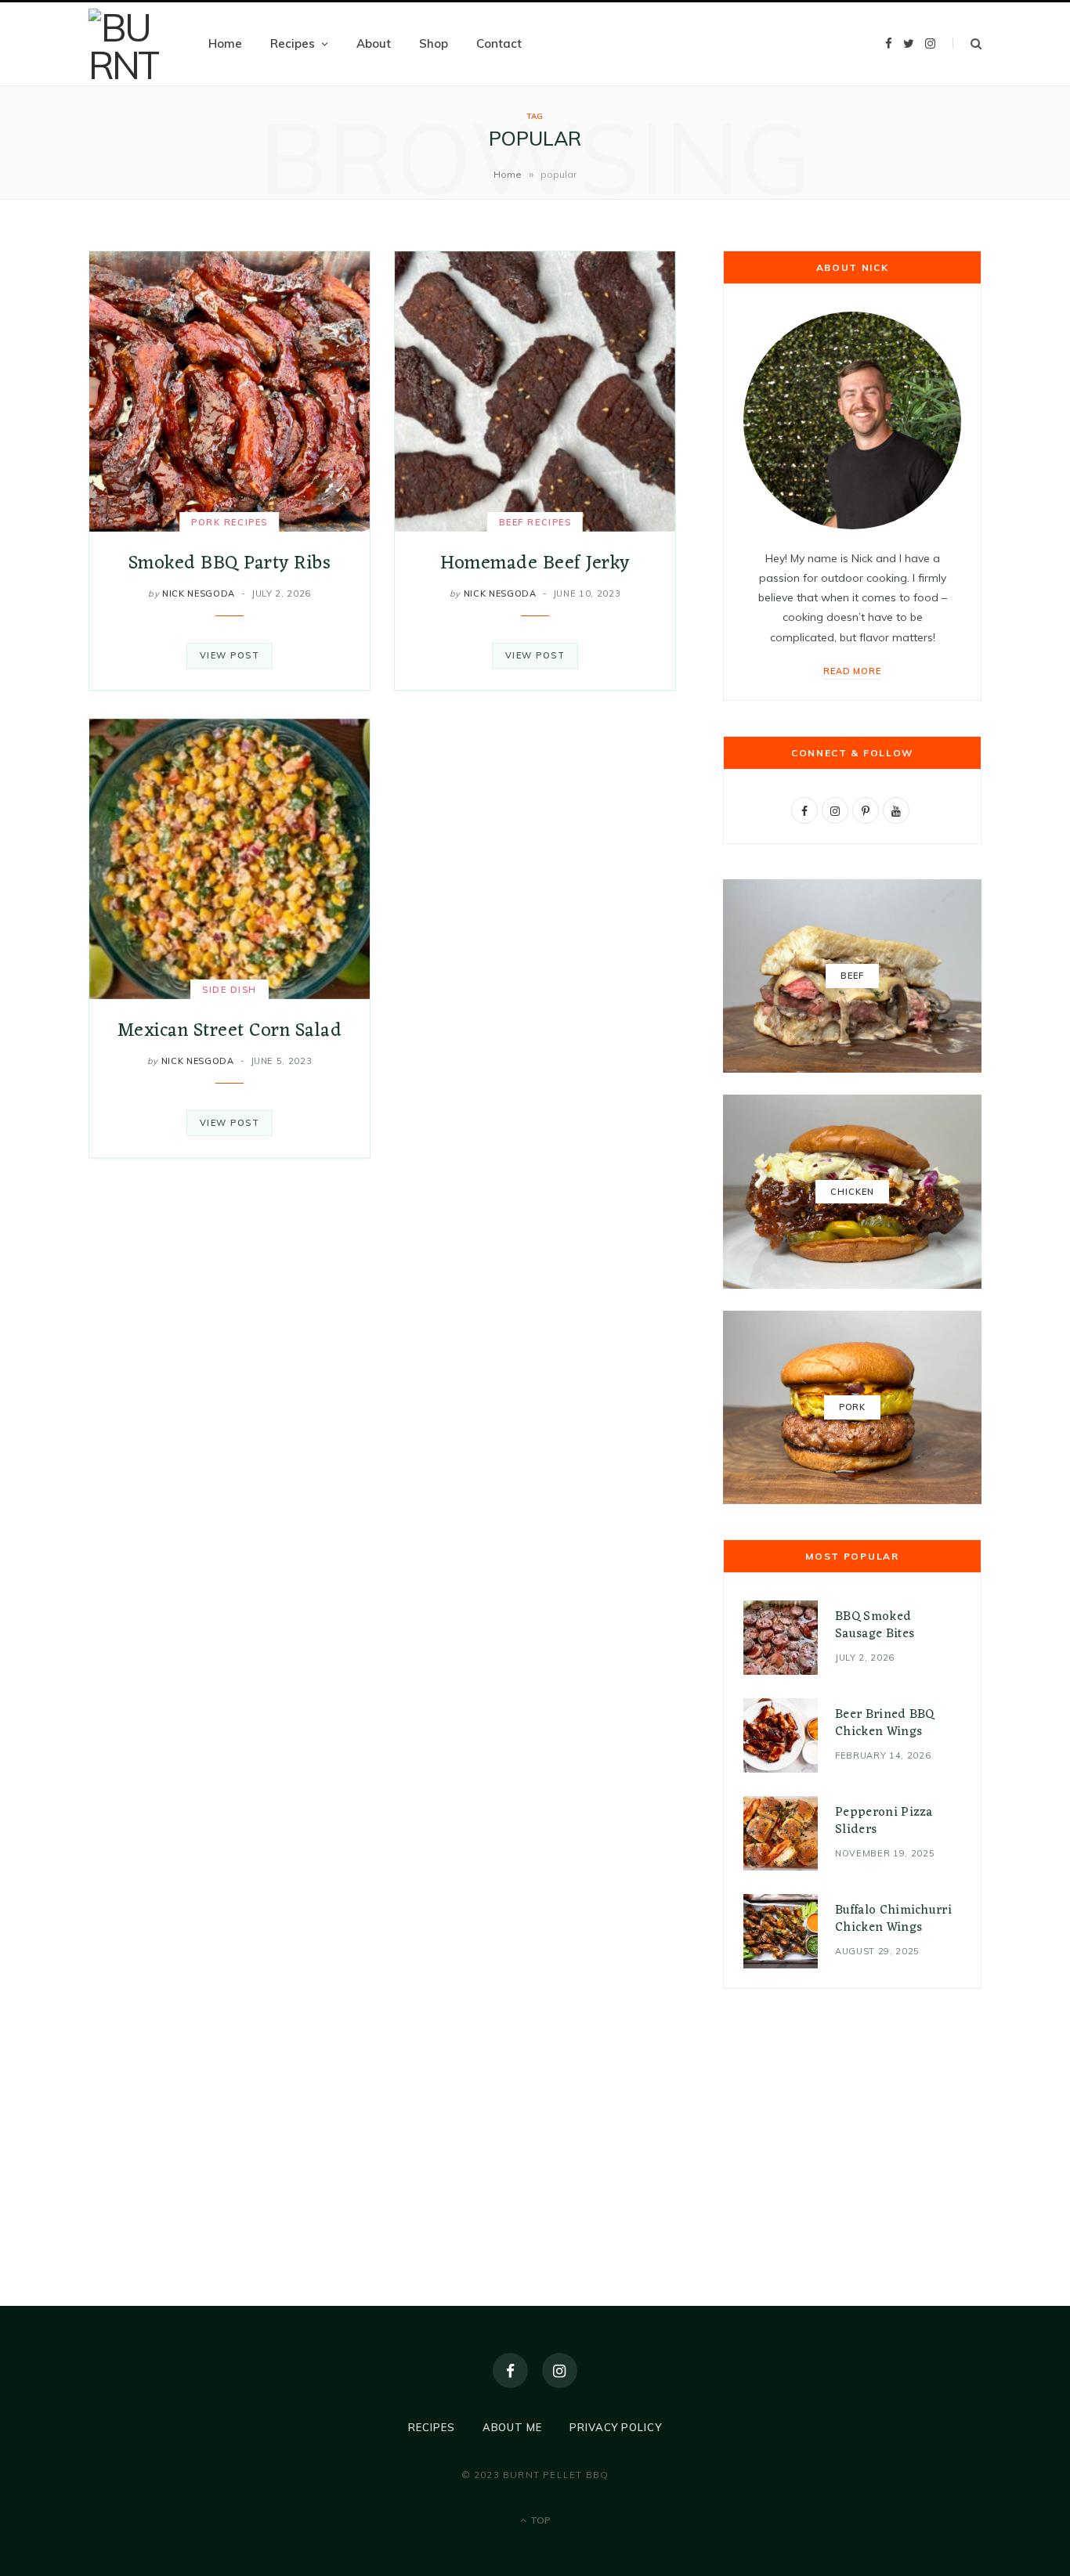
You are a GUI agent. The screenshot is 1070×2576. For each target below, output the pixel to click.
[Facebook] (510, 2370)
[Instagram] (560, 2370)
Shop (434, 43)
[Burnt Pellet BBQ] (124, 44)
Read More (853, 671)
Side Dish (230, 990)
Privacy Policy (616, 2427)
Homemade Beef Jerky (535, 564)
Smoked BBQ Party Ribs (230, 564)
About (374, 43)
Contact (499, 43)
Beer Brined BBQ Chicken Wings (885, 1723)
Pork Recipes (229, 522)
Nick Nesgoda (199, 593)
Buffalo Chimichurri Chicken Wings (893, 1919)
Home (225, 43)
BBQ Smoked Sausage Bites (875, 1625)
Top (539, 2520)
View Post (230, 655)
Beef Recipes (535, 522)
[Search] (967, 43)
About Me (512, 2427)
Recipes (293, 43)
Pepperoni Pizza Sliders (884, 1821)
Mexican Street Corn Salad (230, 1031)
